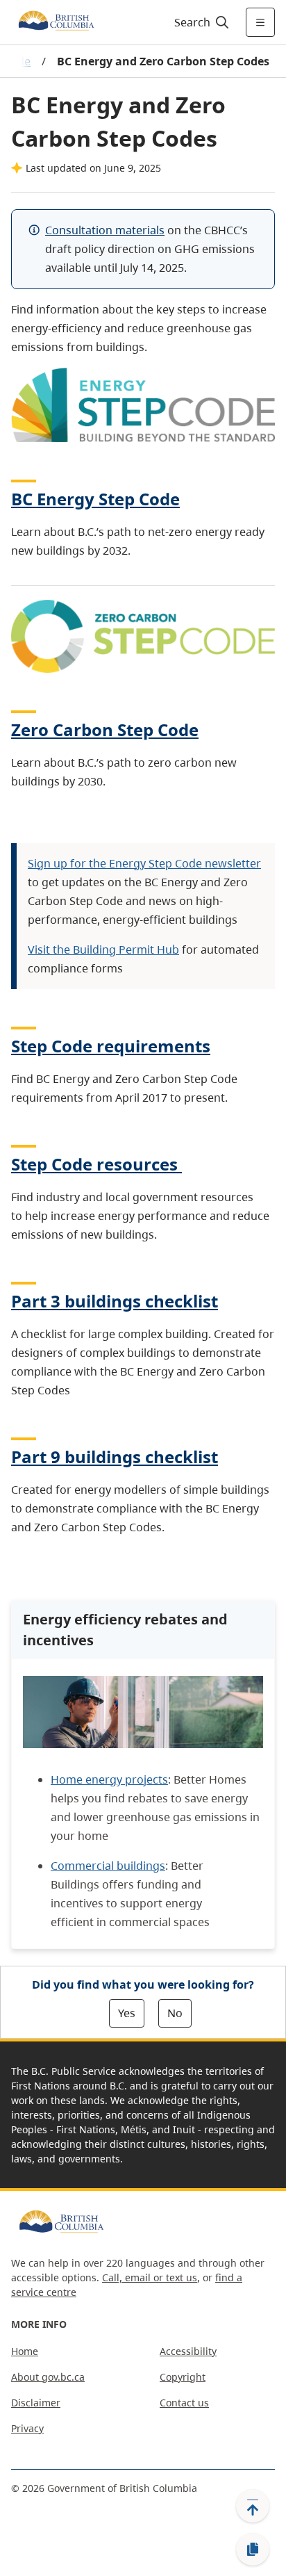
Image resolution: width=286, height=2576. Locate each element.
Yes (127, 2013)
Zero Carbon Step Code (105, 729)
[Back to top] (253, 2506)
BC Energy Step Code (95, 499)
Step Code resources (94, 1164)
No (175, 2013)
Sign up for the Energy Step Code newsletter (144, 863)
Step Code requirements (111, 1046)
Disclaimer (36, 2403)
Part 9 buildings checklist (115, 1457)
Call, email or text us (150, 2277)
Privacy (27, 2428)
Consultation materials (105, 230)
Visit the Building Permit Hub (103, 949)
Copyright (183, 2377)
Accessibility (188, 2351)
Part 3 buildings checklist (115, 1301)
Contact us (184, 2403)
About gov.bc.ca (48, 2377)
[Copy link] (253, 2550)
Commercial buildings (108, 1866)
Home (25, 2351)
